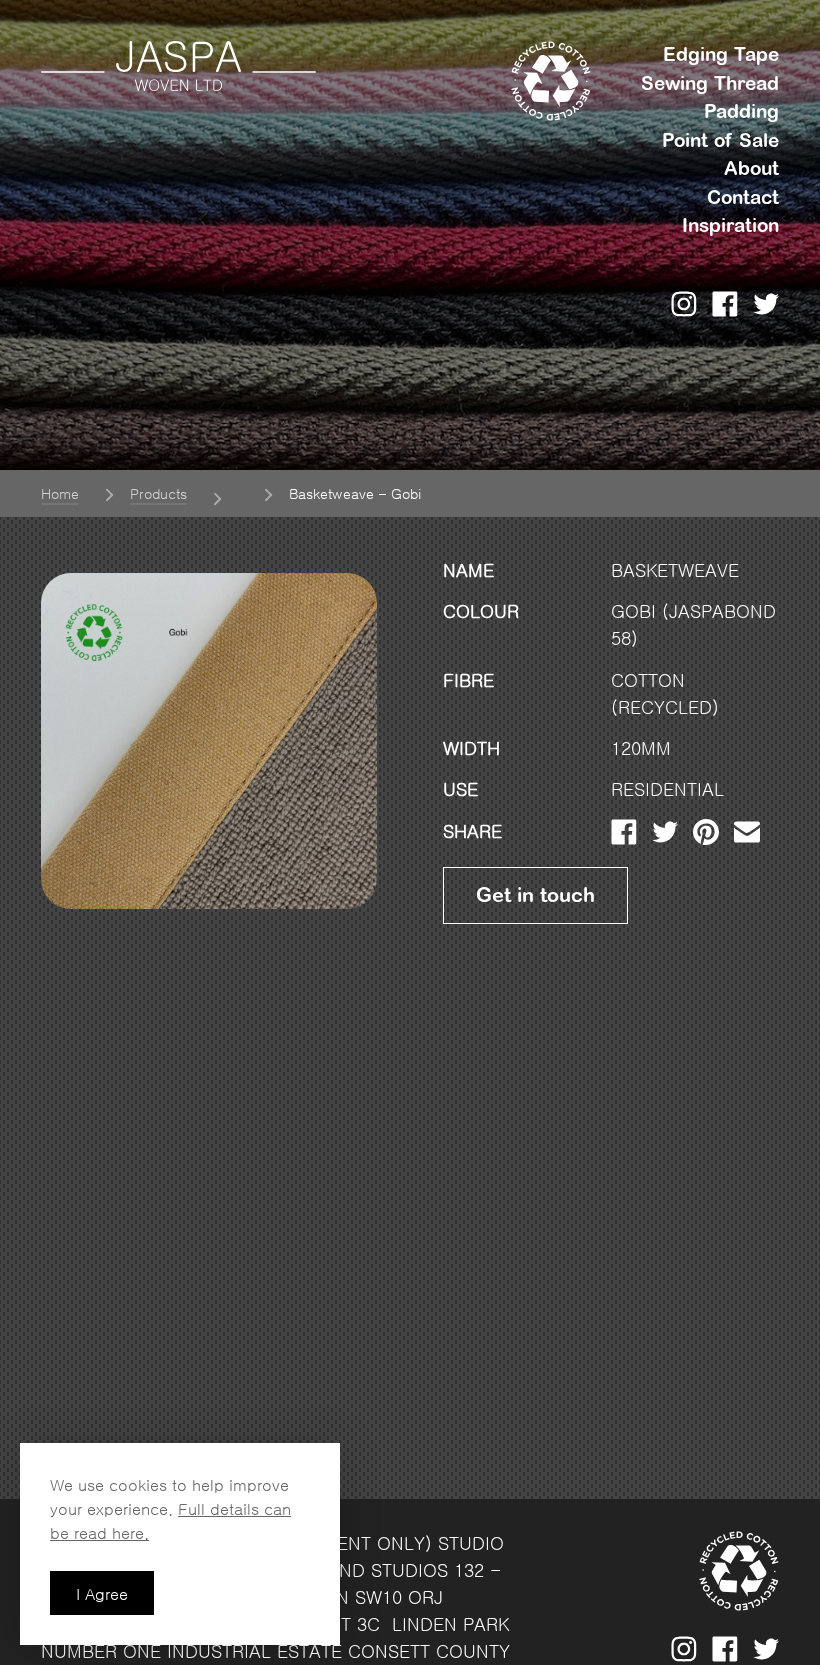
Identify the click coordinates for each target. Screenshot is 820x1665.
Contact (743, 198)
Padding (741, 112)
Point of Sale (720, 141)
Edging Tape (721, 55)
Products (158, 494)
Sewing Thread (710, 84)
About (751, 169)
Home (60, 494)
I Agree (102, 1594)
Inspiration (730, 226)
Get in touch (535, 895)
